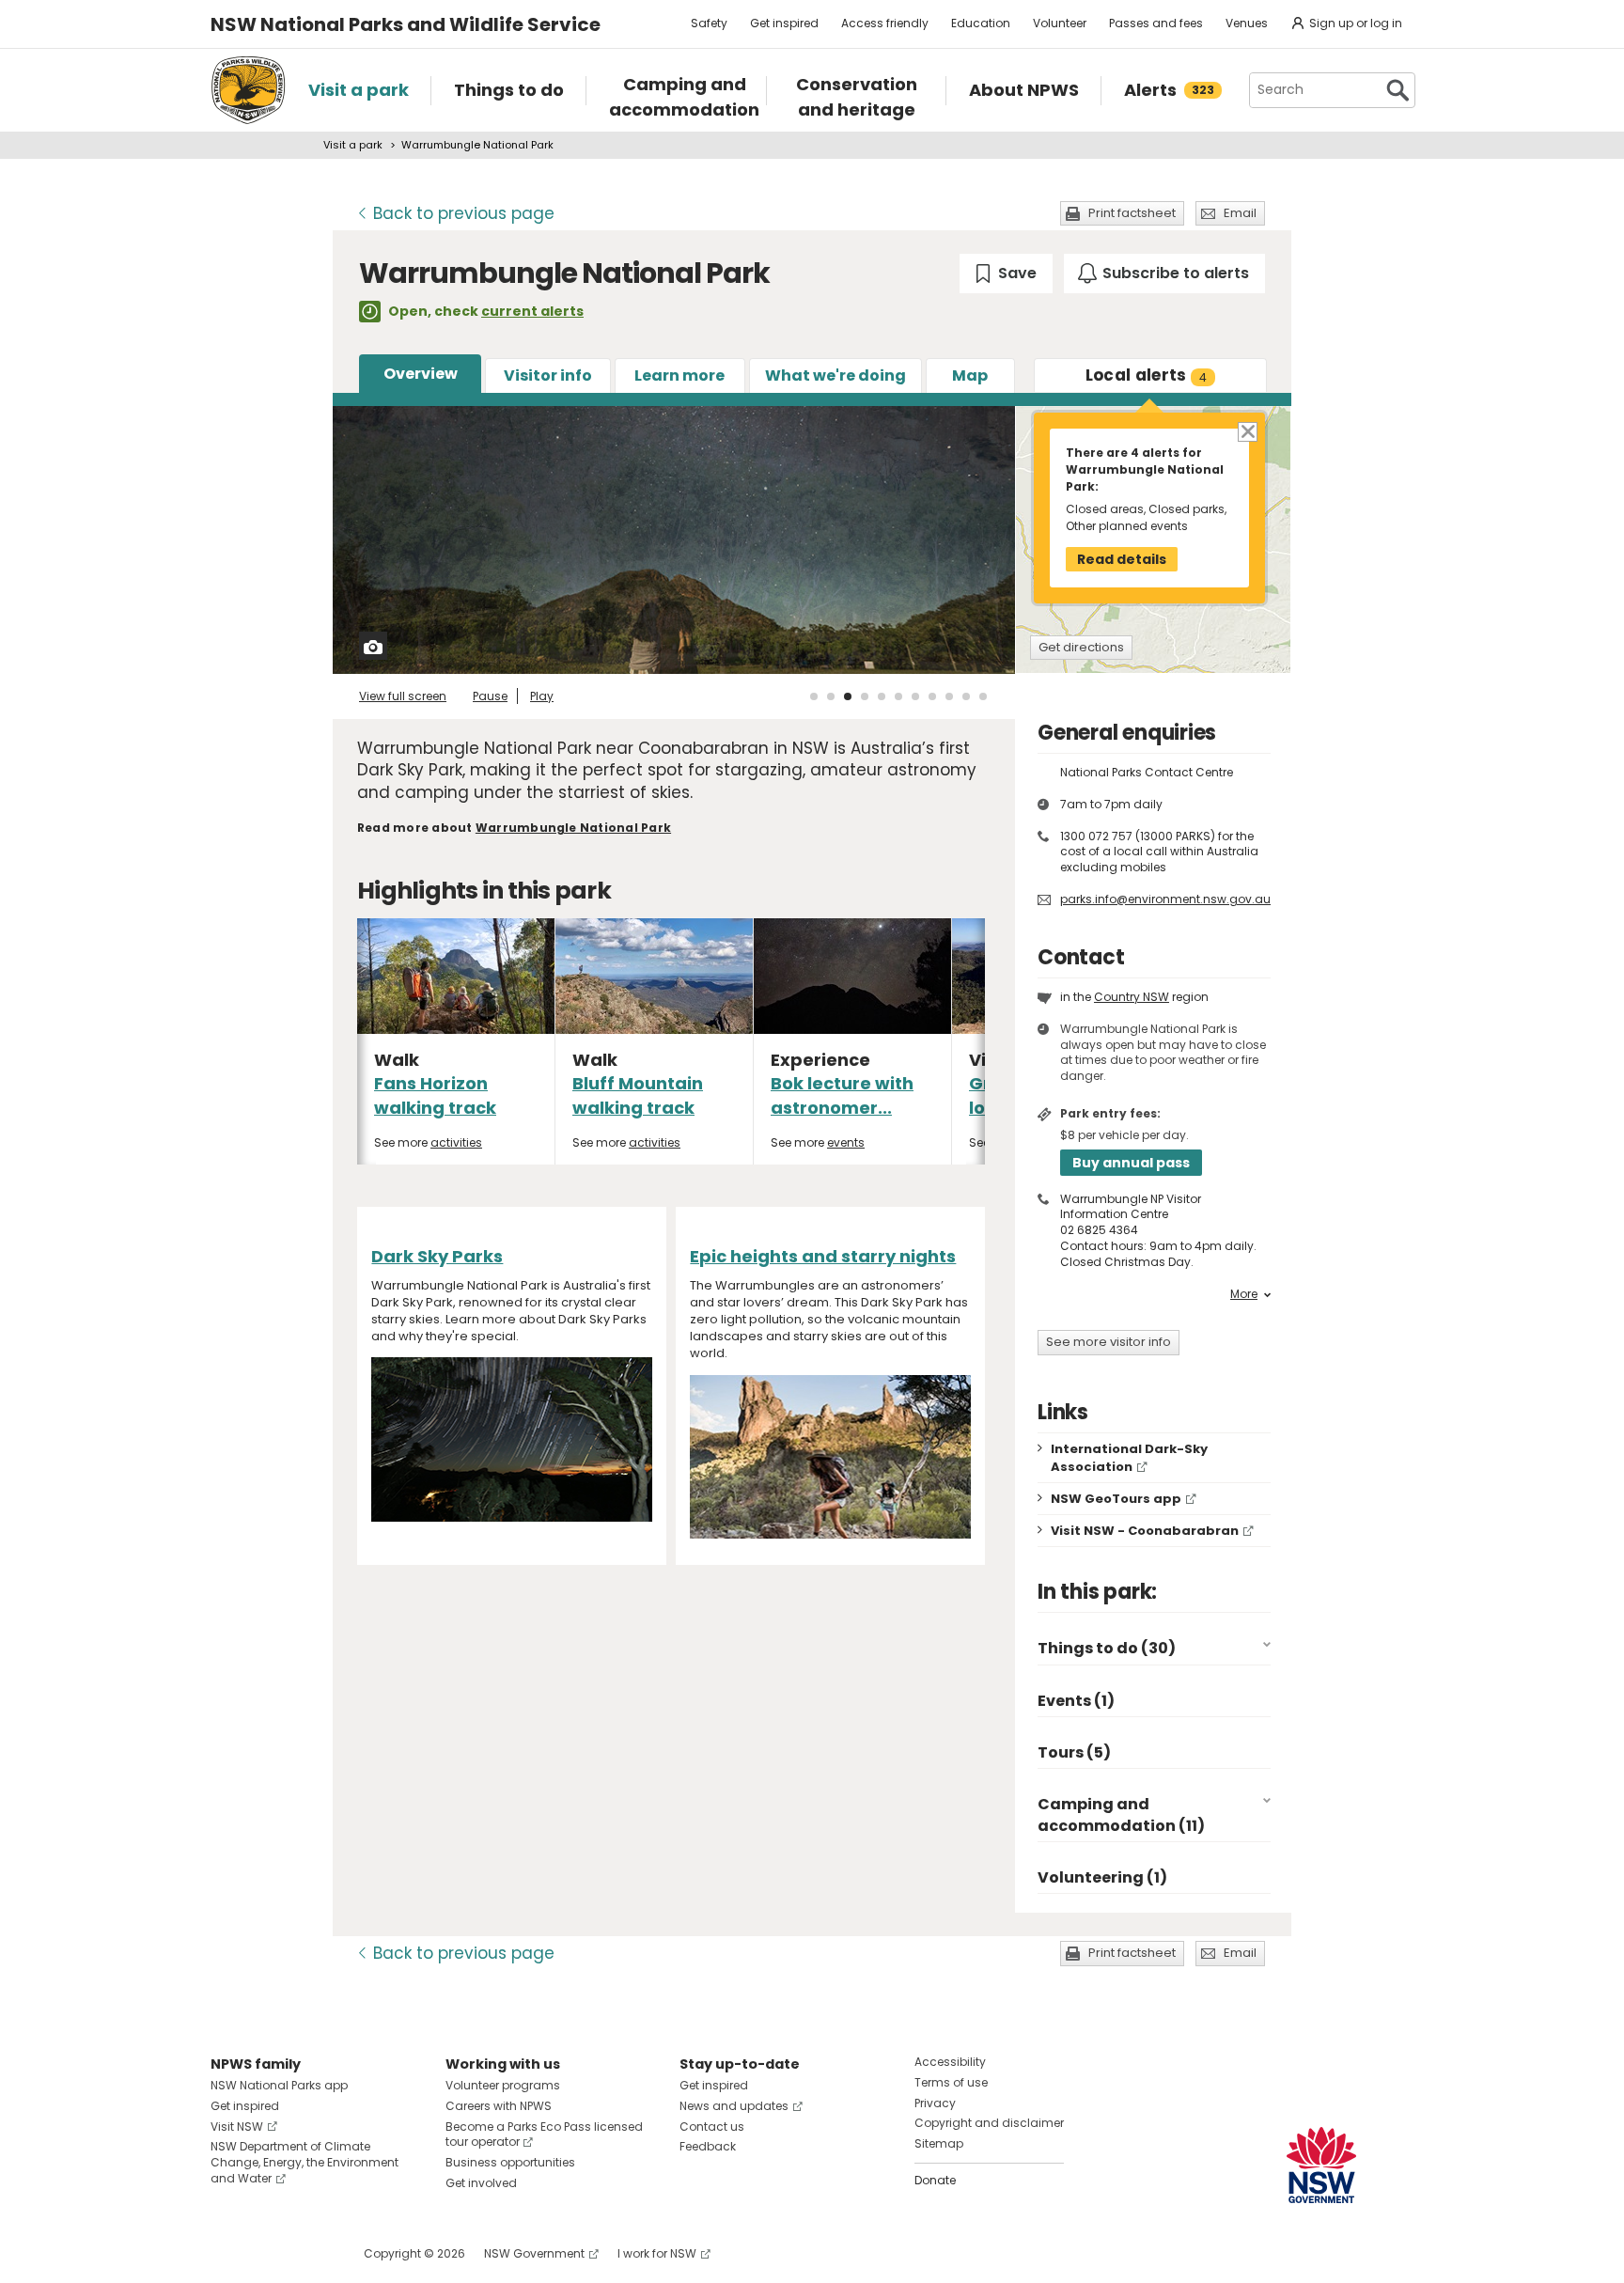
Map (970, 375)
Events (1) (1076, 1701)
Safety (709, 23)
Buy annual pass (1131, 1163)
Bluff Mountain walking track (638, 1095)
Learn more (679, 375)
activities (456, 1142)
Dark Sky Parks (437, 1256)
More (1244, 1294)
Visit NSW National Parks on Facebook (228, 2253)
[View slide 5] (882, 696)
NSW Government (534, 2253)
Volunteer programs (503, 2085)
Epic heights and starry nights (823, 1256)
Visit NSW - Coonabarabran (1145, 1531)
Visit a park (353, 145)
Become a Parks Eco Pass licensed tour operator (544, 2134)
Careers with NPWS (499, 2106)
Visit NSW (237, 2127)
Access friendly (885, 23)
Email (1240, 213)
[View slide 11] (983, 696)
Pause (490, 696)
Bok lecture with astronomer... (842, 1095)
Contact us (712, 2127)
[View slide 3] (848, 696)
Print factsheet (1132, 213)
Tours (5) (1074, 1752)
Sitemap (939, 2143)
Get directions (1081, 647)
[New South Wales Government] (1321, 2165)
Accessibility (950, 2062)
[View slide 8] (932, 696)
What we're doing (835, 375)
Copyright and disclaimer (989, 2123)
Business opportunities (510, 2162)
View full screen (403, 696)
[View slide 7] (915, 696)
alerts (1147, 375)
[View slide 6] (898, 696)
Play (542, 696)
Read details (1122, 559)
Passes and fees (1156, 23)
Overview (421, 374)
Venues (1247, 23)
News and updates (734, 2106)
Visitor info (548, 375)
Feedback (708, 2146)
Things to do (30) (1107, 1648)
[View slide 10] (966, 696)
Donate (935, 2180)
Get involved (481, 2183)
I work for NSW (657, 2253)
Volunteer (1060, 23)
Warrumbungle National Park (573, 828)
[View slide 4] (865, 696)
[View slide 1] (814, 696)
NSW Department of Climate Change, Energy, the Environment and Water (304, 2162)
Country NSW (1132, 997)
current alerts (532, 311)
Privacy (935, 2103)
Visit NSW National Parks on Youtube (309, 2253)
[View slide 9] (949, 696)
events (846, 1142)
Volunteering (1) (1102, 1877)
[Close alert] (1247, 431)
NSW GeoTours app (1116, 1499)
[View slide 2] (831, 696)
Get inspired (784, 23)
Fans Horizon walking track (435, 1095)
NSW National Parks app (279, 2085)
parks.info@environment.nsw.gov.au (1165, 899)
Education (981, 23)
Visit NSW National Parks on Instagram (268, 2253)
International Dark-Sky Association (1129, 1458)
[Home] (248, 90)
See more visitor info (1109, 1342)
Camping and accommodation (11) (1121, 1814)
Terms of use (951, 2082)
